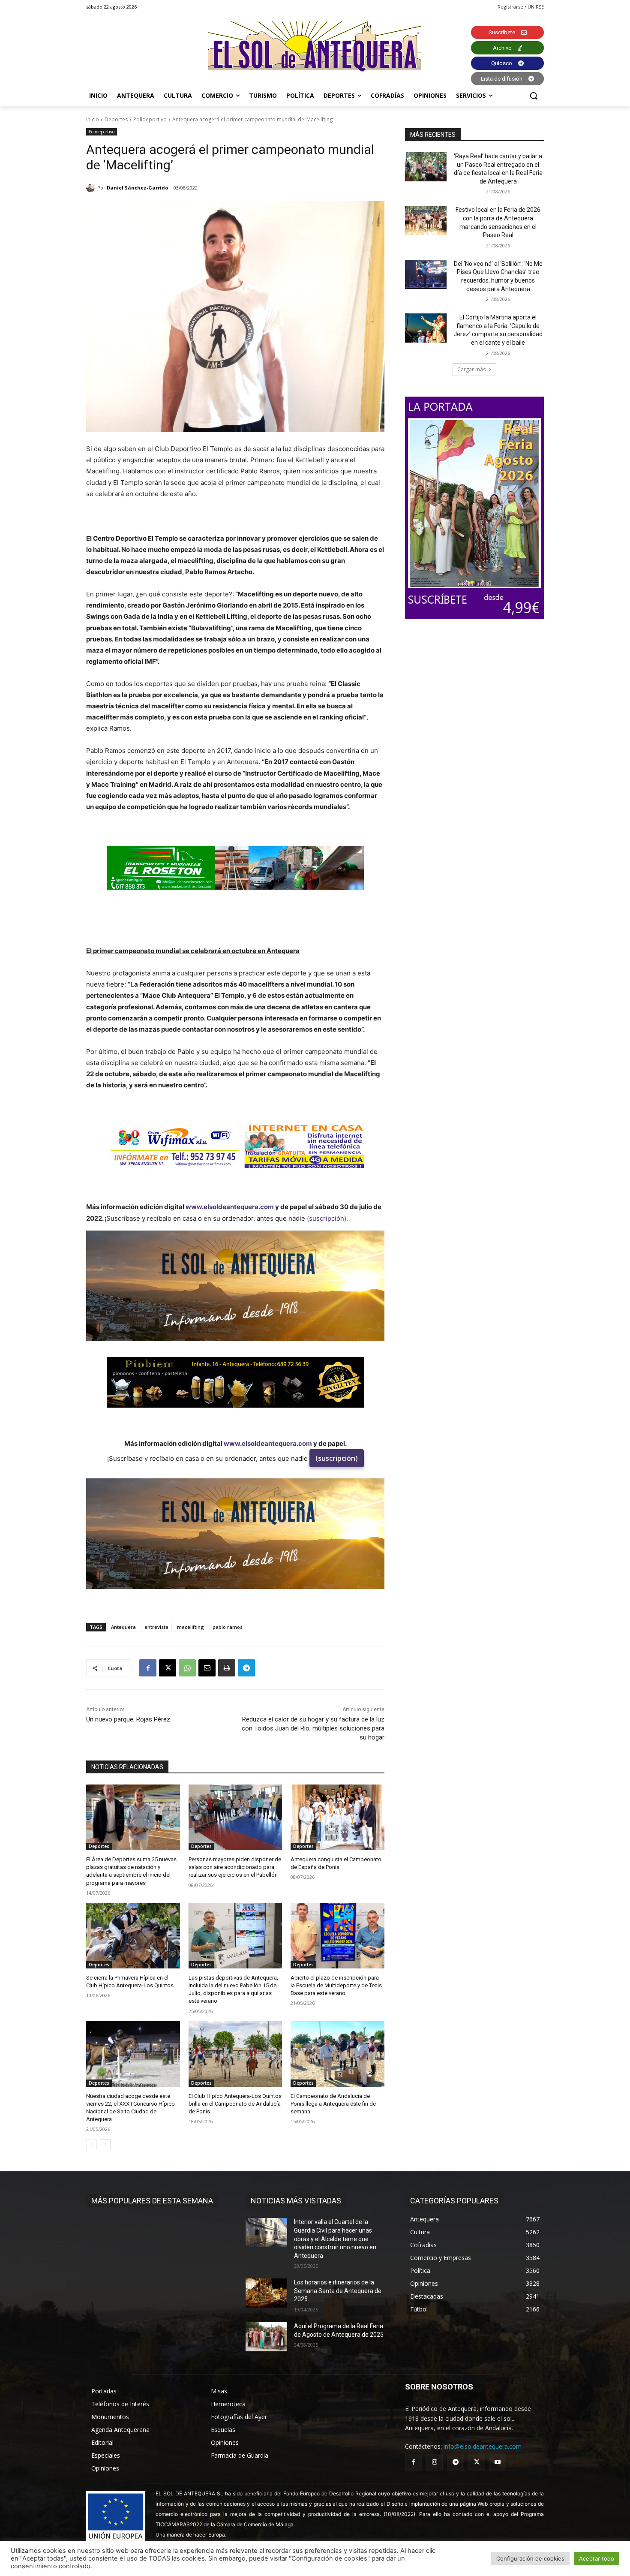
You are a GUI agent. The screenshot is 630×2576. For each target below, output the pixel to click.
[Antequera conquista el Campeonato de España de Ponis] (337, 1817)
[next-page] (105, 2145)
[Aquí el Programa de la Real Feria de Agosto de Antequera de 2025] (266, 2337)
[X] (168, 1668)
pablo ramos (228, 1627)
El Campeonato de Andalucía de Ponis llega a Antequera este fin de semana (333, 2104)
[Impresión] (227, 1668)
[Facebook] (148, 1668)
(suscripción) (337, 1458)
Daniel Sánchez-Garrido (137, 188)
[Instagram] (434, 2462)
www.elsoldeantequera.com (230, 1207)
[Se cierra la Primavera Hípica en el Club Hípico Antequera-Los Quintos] (133, 1936)
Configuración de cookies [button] (530, 2558)
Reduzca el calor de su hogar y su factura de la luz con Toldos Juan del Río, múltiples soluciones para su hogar (313, 1728)
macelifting (190, 1627)
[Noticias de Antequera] (315, 47)
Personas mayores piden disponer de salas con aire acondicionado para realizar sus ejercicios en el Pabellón (235, 1867)
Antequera (123, 1627)
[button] (534, 96)
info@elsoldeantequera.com (483, 2446)
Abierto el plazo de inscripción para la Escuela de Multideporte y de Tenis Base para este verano (336, 1985)
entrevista (156, 1627)
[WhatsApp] (187, 1668)
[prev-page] (91, 2145)
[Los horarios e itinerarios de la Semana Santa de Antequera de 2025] (266, 2293)
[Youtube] (498, 2462)
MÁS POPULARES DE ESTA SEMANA (152, 2201)
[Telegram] (246, 1668)
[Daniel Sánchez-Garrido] (92, 188)
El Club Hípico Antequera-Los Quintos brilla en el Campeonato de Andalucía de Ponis (235, 2104)
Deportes (116, 119)
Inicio (93, 119)
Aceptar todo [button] (597, 2558)
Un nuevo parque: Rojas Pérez (128, 1719)
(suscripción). (327, 1218)
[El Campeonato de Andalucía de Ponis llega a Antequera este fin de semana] (337, 2054)
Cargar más (471, 369)
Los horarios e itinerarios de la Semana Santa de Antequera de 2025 (338, 2291)
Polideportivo (150, 119)
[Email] (207, 1668)
